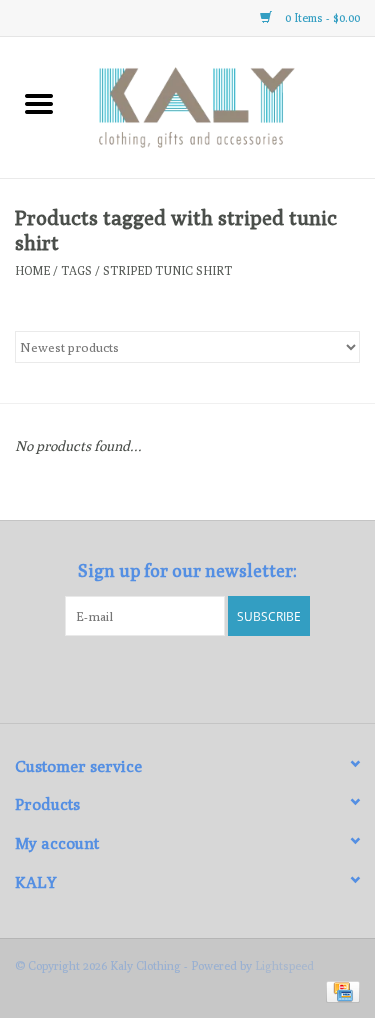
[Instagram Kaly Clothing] (205, 677)
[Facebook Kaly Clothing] (170, 677)
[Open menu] (39, 103)
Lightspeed (284, 965)
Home (32, 270)
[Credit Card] (339, 990)
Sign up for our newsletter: (187, 570)
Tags (76, 270)
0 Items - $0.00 (321, 17)
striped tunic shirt (167, 270)
